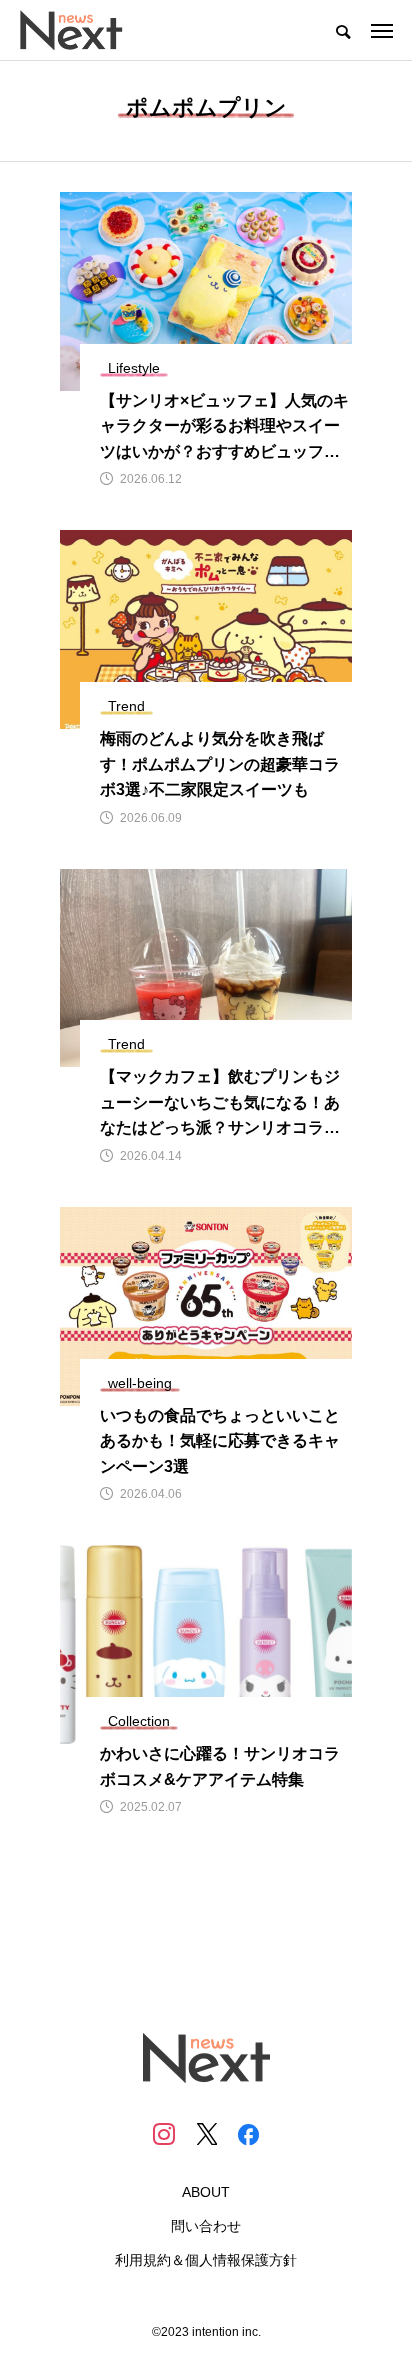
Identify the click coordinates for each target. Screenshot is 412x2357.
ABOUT (206, 2192)
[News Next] (82, 30)
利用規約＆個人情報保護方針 (206, 2260)
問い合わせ (206, 2226)
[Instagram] (164, 2134)
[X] (206, 2134)
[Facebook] (248, 2134)
